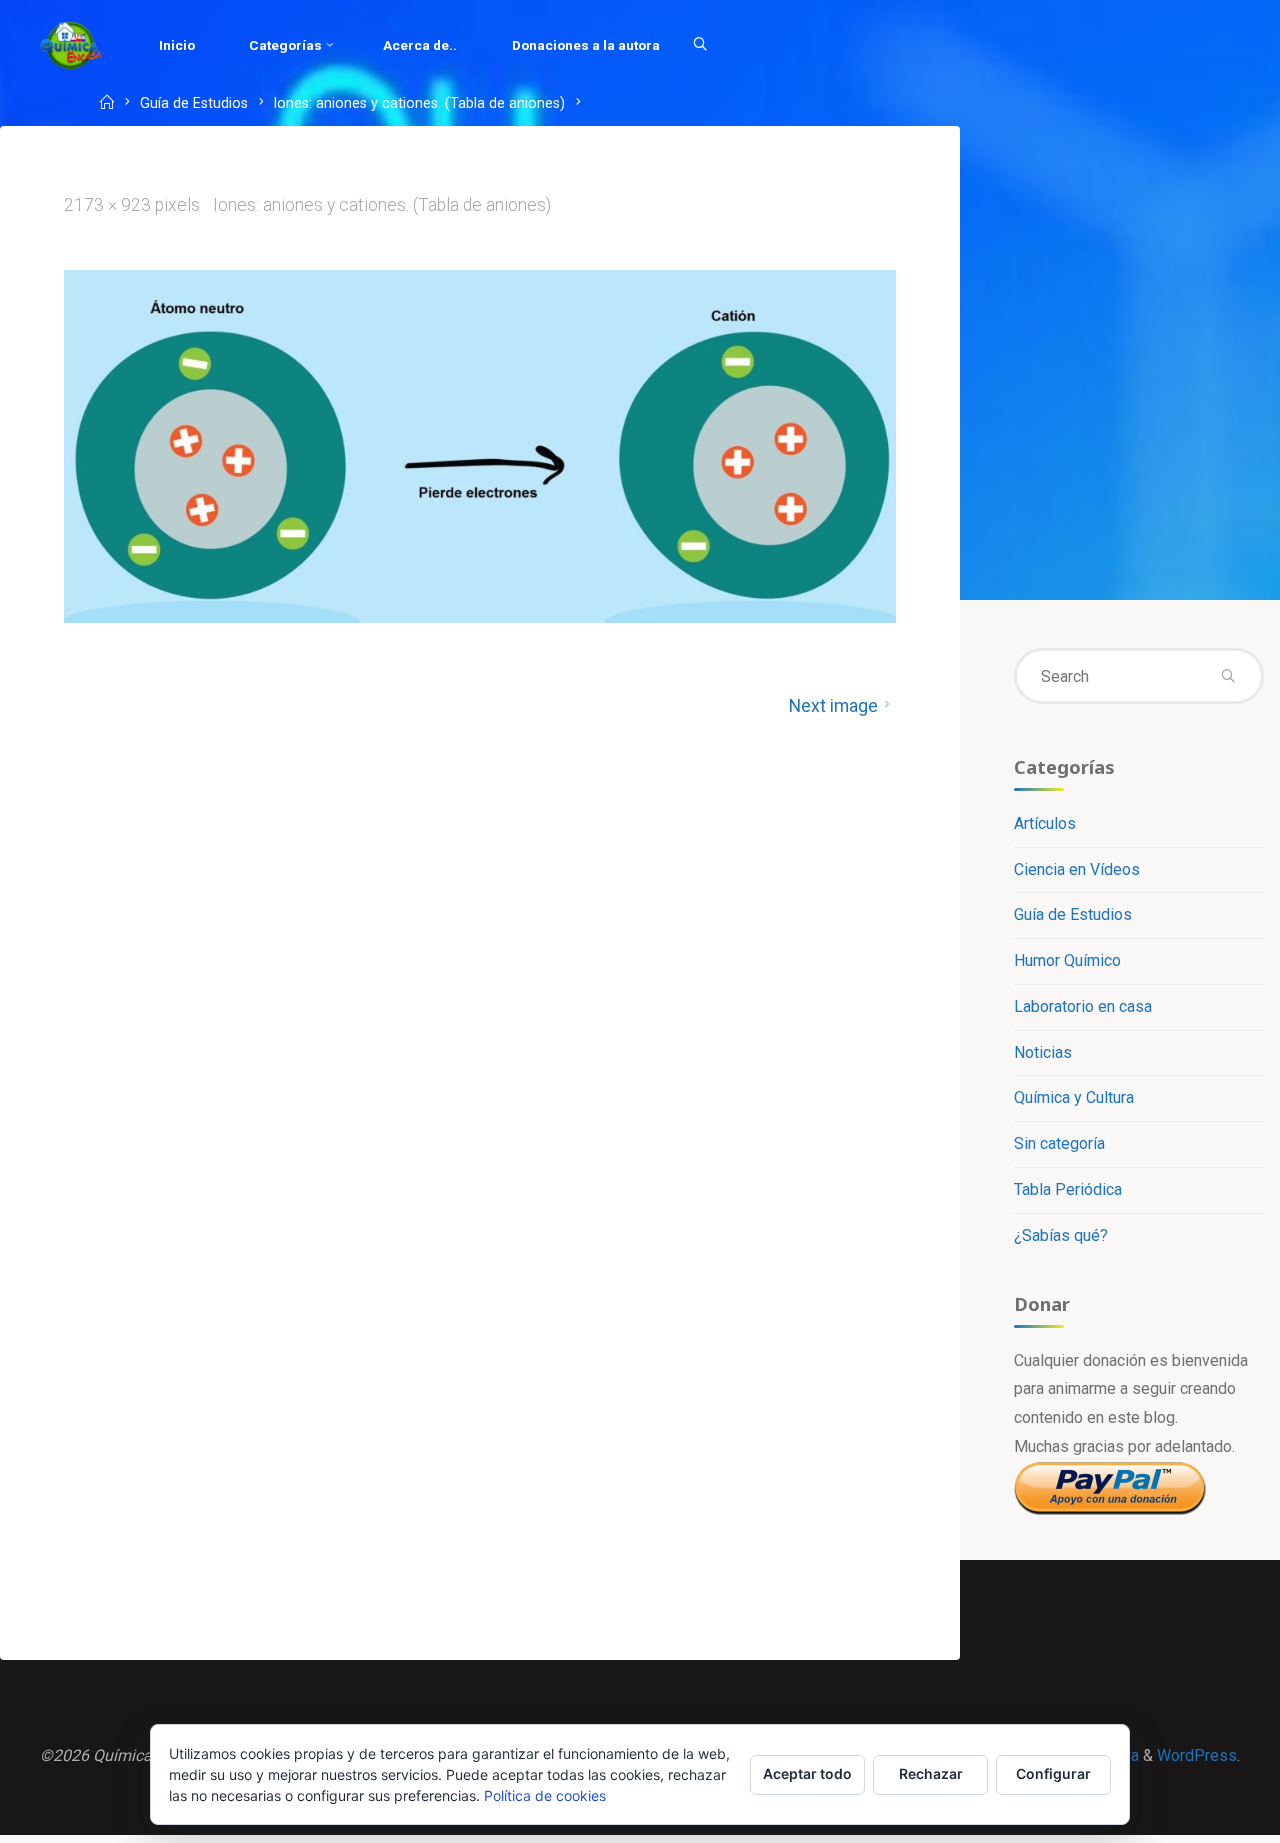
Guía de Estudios (194, 104)
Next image (833, 706)
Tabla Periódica (1068, 1189)
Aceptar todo (807, 1773)
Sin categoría (1059, 1143)
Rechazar (931, 1773)
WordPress (1197, 1755)
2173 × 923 (109, 205)
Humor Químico (1067, 960)
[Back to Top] (1202, 1815)
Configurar (1053, 1773)
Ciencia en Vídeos (1077, 869)
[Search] (700, 45)
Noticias (1043, 1052)
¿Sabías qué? (1061, 1235)
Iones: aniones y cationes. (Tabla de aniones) (419, 104)
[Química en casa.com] (71, 44)
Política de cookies (545, 1795)
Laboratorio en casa (1083, 1006)
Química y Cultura (1074, 1097)
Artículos (1045, 823)
